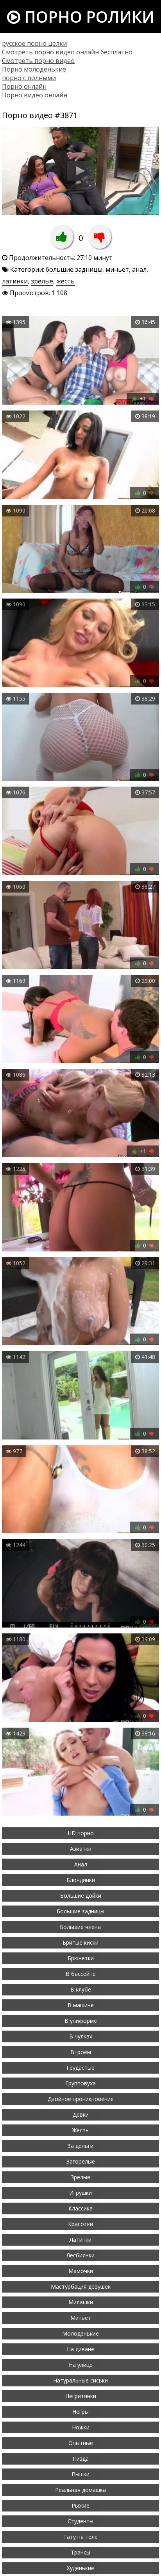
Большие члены (81, 1927)
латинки (15, 281)
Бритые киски (80, 1942)
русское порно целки (34, 43)
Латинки (80, 2240)
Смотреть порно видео (38, 61)
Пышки (80, 2474)
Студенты (80, 2521)
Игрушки (80, 2193)
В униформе (81, 2021)
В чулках (81, 2036)
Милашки (81, 2302)
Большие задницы (80, 1911)
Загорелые (81, 2161)
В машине (81, 2005)
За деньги (80, 2146)
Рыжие (80, 2505)
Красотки (80, 2224)
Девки (81, 2114)
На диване (80, 2349)
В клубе (81, 1989)
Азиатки (81, 1849)
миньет (117, 269)
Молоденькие (80, 2333)
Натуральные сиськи (80, 2380)
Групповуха (80, 2083)
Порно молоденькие (34, 69)
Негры (80, 2412)
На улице (81, 2365)
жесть (65, 281)
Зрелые (80, 2177)
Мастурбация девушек (81, 2286)
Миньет (81, 2318)
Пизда (81, 2459)
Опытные (81, 2443)
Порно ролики (87, 17)
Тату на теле (80, 2537)
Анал (81, 1864)
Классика (80, 2208)
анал (139, 269)
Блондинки (81, 1880)
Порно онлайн (24, 86)
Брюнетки (81, 1958)
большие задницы (74, 269)
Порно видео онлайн (35, 95)
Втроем (81, 2052)
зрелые (42, 281)
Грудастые (80, 2068)
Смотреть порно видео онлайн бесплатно (67, 52)
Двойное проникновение (81, 2099)
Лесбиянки (80, 2255)
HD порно (81, 1833)
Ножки (81, 2427)
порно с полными (29, 78)
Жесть (80, 2130)
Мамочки (81, 2271)
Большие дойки (81, 1896)
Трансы (80, 2552)
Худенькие (80, 2568)
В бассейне (81, 1974)
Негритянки (81, 2396)
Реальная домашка (80, 2490)
